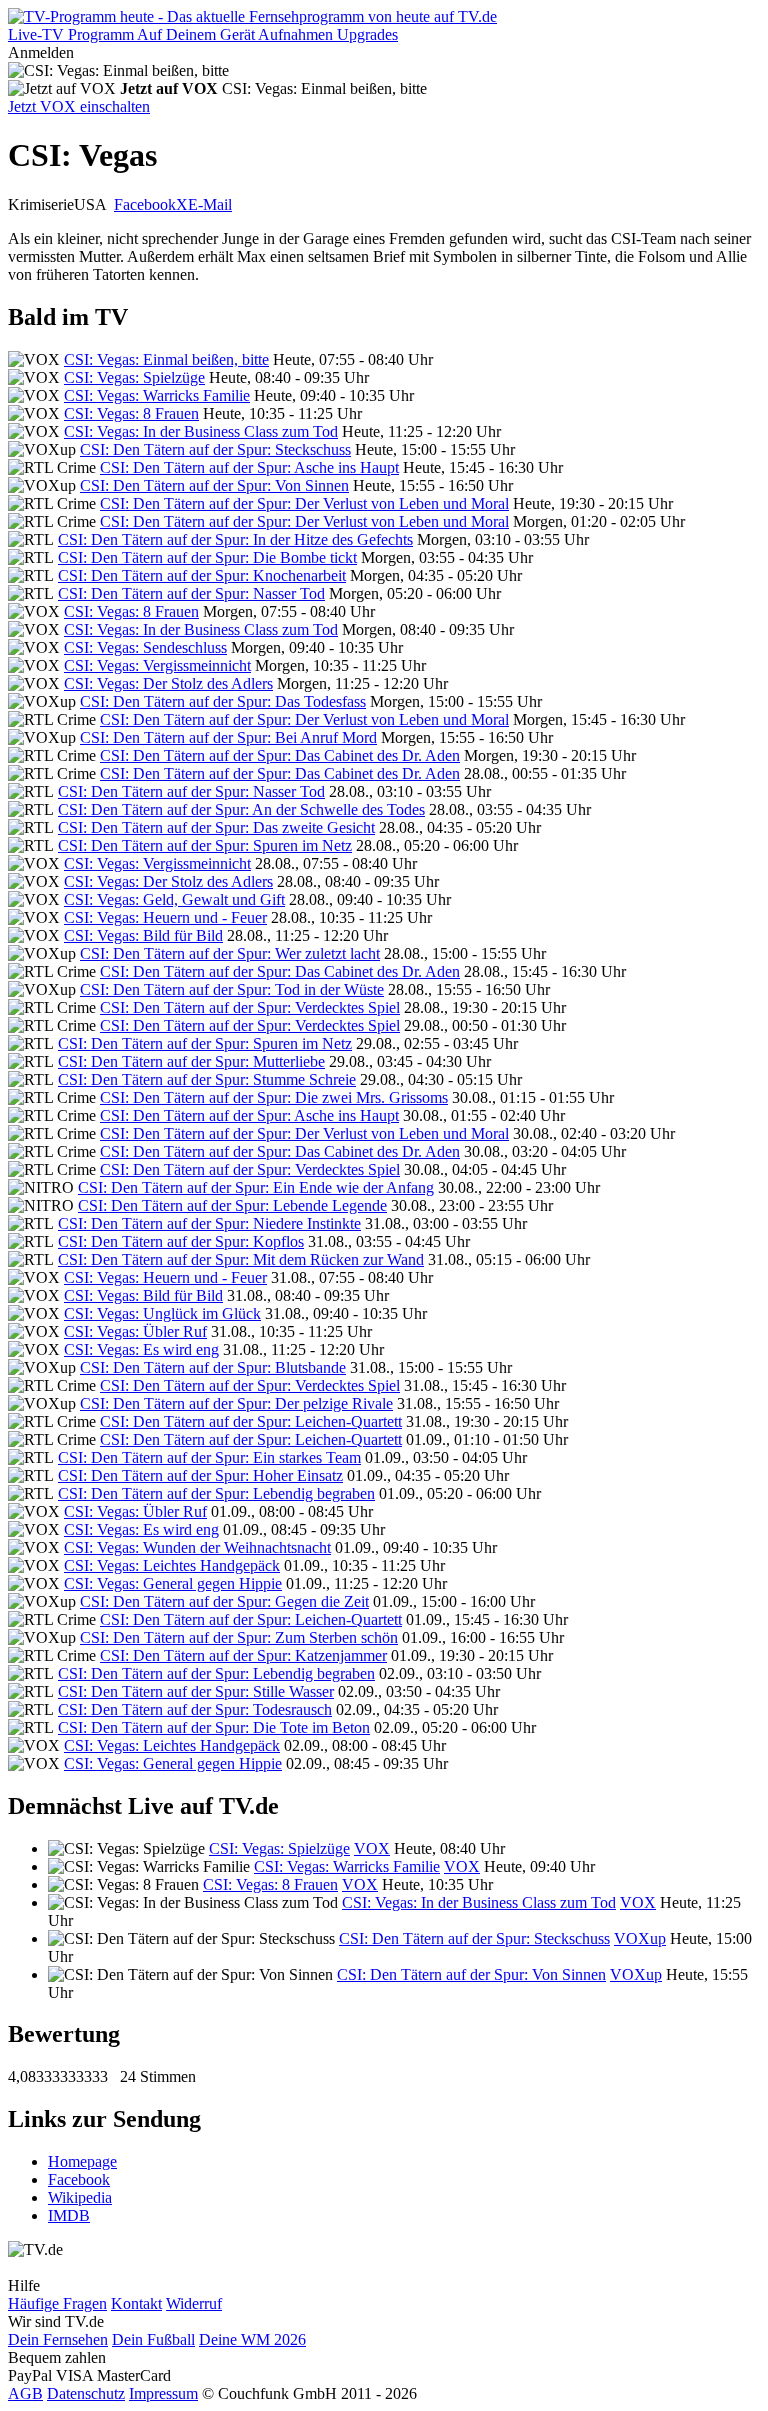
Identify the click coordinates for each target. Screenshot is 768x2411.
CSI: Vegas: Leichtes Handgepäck (172, 1565)
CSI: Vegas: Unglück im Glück (162, 1313)
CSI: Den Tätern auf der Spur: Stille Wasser (196, 1691)
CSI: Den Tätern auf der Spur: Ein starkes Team (209, 1457)
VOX (372, 1848)
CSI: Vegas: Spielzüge (134, 377)
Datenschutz (86, 2393)
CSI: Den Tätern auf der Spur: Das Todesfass (223, 701)
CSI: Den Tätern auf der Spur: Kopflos (181, 1241)
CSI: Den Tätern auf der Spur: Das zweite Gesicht (216, 827)
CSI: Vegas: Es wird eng (141, 1349)
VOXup (640, 1938)
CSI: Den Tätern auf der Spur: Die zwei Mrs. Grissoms (274, 1097)
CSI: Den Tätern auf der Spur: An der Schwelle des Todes (241, 809)
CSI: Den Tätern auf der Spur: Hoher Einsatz (200, 1475)
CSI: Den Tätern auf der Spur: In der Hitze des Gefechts (235, 539)
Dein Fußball (153, 2339)
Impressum (163, 2393)
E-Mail (210, 204)
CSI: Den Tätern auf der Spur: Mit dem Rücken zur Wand (241, 1259)
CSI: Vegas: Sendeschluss (145, 647)
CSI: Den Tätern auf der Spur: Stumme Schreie (207, 1079)
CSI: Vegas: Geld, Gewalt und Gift (174, 899)
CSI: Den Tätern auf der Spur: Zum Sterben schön (239, 1637)
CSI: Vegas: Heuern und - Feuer (165, 917)
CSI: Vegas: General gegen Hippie (173, 1583)
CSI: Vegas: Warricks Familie (157, 395)
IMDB (69, 2215)
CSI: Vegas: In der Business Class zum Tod (201, 431)
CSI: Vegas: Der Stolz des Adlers (168, 683)
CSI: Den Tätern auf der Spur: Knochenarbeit (202, 575)
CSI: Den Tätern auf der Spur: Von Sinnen (214, 485)
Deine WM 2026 (252, 2339)
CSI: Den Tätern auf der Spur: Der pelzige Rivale (236, 1403)
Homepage (82, 2161)
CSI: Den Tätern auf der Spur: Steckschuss (215, 449)
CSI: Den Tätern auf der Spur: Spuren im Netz (205, 845)
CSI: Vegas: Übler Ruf (135, 1331)
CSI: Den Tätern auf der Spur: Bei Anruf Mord (228, 737)
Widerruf (194, 2303)
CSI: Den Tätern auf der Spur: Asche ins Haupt (249, 467)
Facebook (145, 204)
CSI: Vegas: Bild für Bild (143, 935)
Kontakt (136, 2303)
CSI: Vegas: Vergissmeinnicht (157, 665)
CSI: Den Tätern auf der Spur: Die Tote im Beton (214, 1727)
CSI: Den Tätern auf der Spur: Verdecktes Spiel (250, 1007)
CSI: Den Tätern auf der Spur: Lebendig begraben (216, 1493)
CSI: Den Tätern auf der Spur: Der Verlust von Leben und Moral (304, 503)
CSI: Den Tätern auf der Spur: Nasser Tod (191, 593)
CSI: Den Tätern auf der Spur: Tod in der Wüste (232, 989)
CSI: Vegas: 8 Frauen (131, 413)
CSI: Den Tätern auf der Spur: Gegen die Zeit (224, 1601)
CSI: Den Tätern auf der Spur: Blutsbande (213, 1367)
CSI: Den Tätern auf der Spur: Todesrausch (195, 1709)
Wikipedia (80, 2197)
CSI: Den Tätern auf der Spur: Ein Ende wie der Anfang (256, 1187)
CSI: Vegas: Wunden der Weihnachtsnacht (197, 1547)
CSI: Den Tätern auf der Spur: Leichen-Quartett (251, 1421)
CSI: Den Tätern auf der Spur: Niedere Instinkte (209, 1223)
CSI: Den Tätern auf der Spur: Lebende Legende (232, 1205)
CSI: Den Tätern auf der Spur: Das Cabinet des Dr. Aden (280, 755)
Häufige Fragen (57, 2303)
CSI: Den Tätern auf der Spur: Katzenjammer (243, 1655)
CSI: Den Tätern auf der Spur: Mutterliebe (191, 1061)
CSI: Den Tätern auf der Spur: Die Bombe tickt (207, 557)
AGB (25, 2393)
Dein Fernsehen (58, 2339)
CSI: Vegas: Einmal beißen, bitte (166, 359)
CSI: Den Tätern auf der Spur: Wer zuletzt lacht (230, 953)
